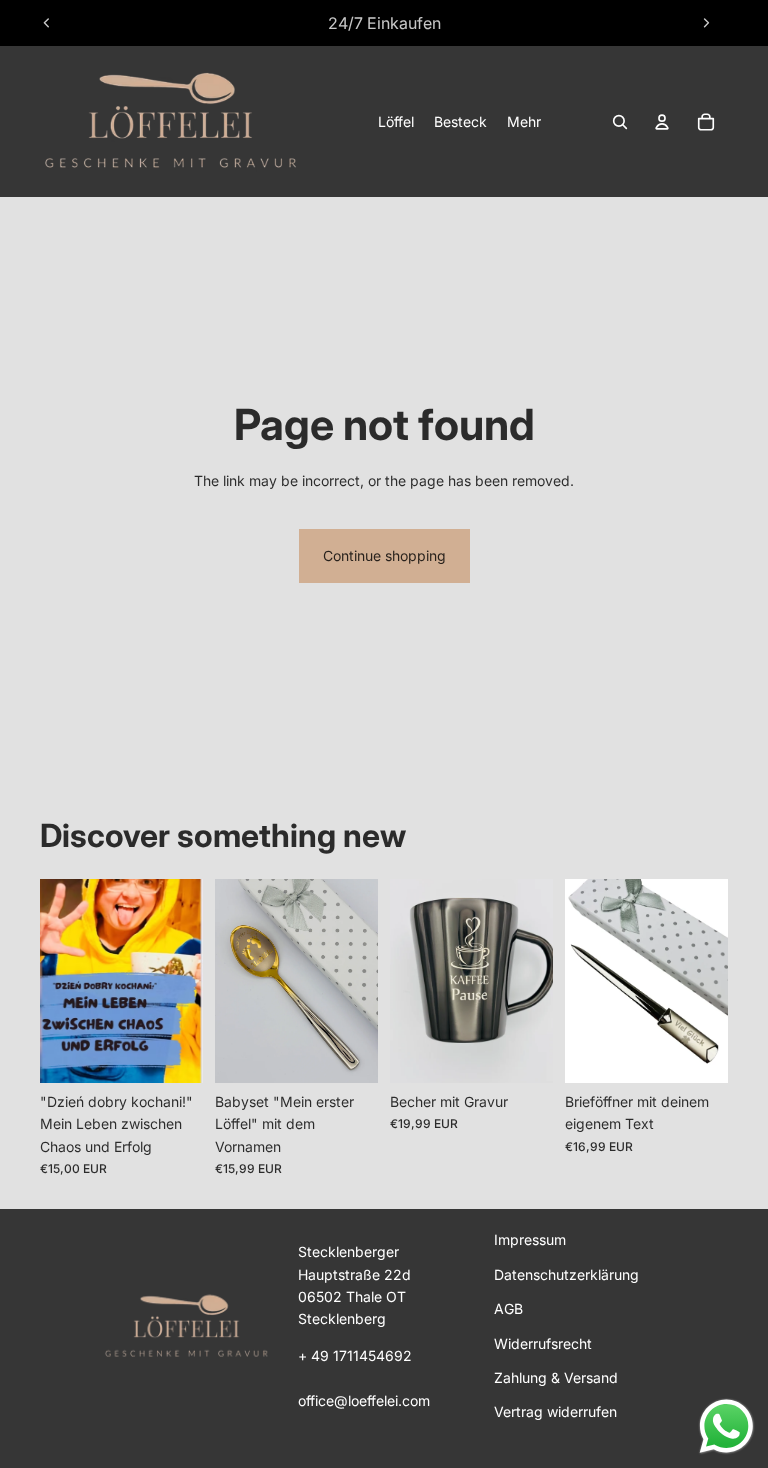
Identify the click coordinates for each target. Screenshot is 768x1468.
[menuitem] (524, 122)
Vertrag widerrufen (555, 1411)
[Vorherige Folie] (47, 23)
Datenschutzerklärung (566, 1274)
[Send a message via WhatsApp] (726, 1426)
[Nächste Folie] (706, 23)
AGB (508, 1308)
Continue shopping (384, 555)
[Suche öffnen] (620, 122)
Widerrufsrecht (543, 1343)
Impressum (530, 1239)
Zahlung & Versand (556, 1377)
